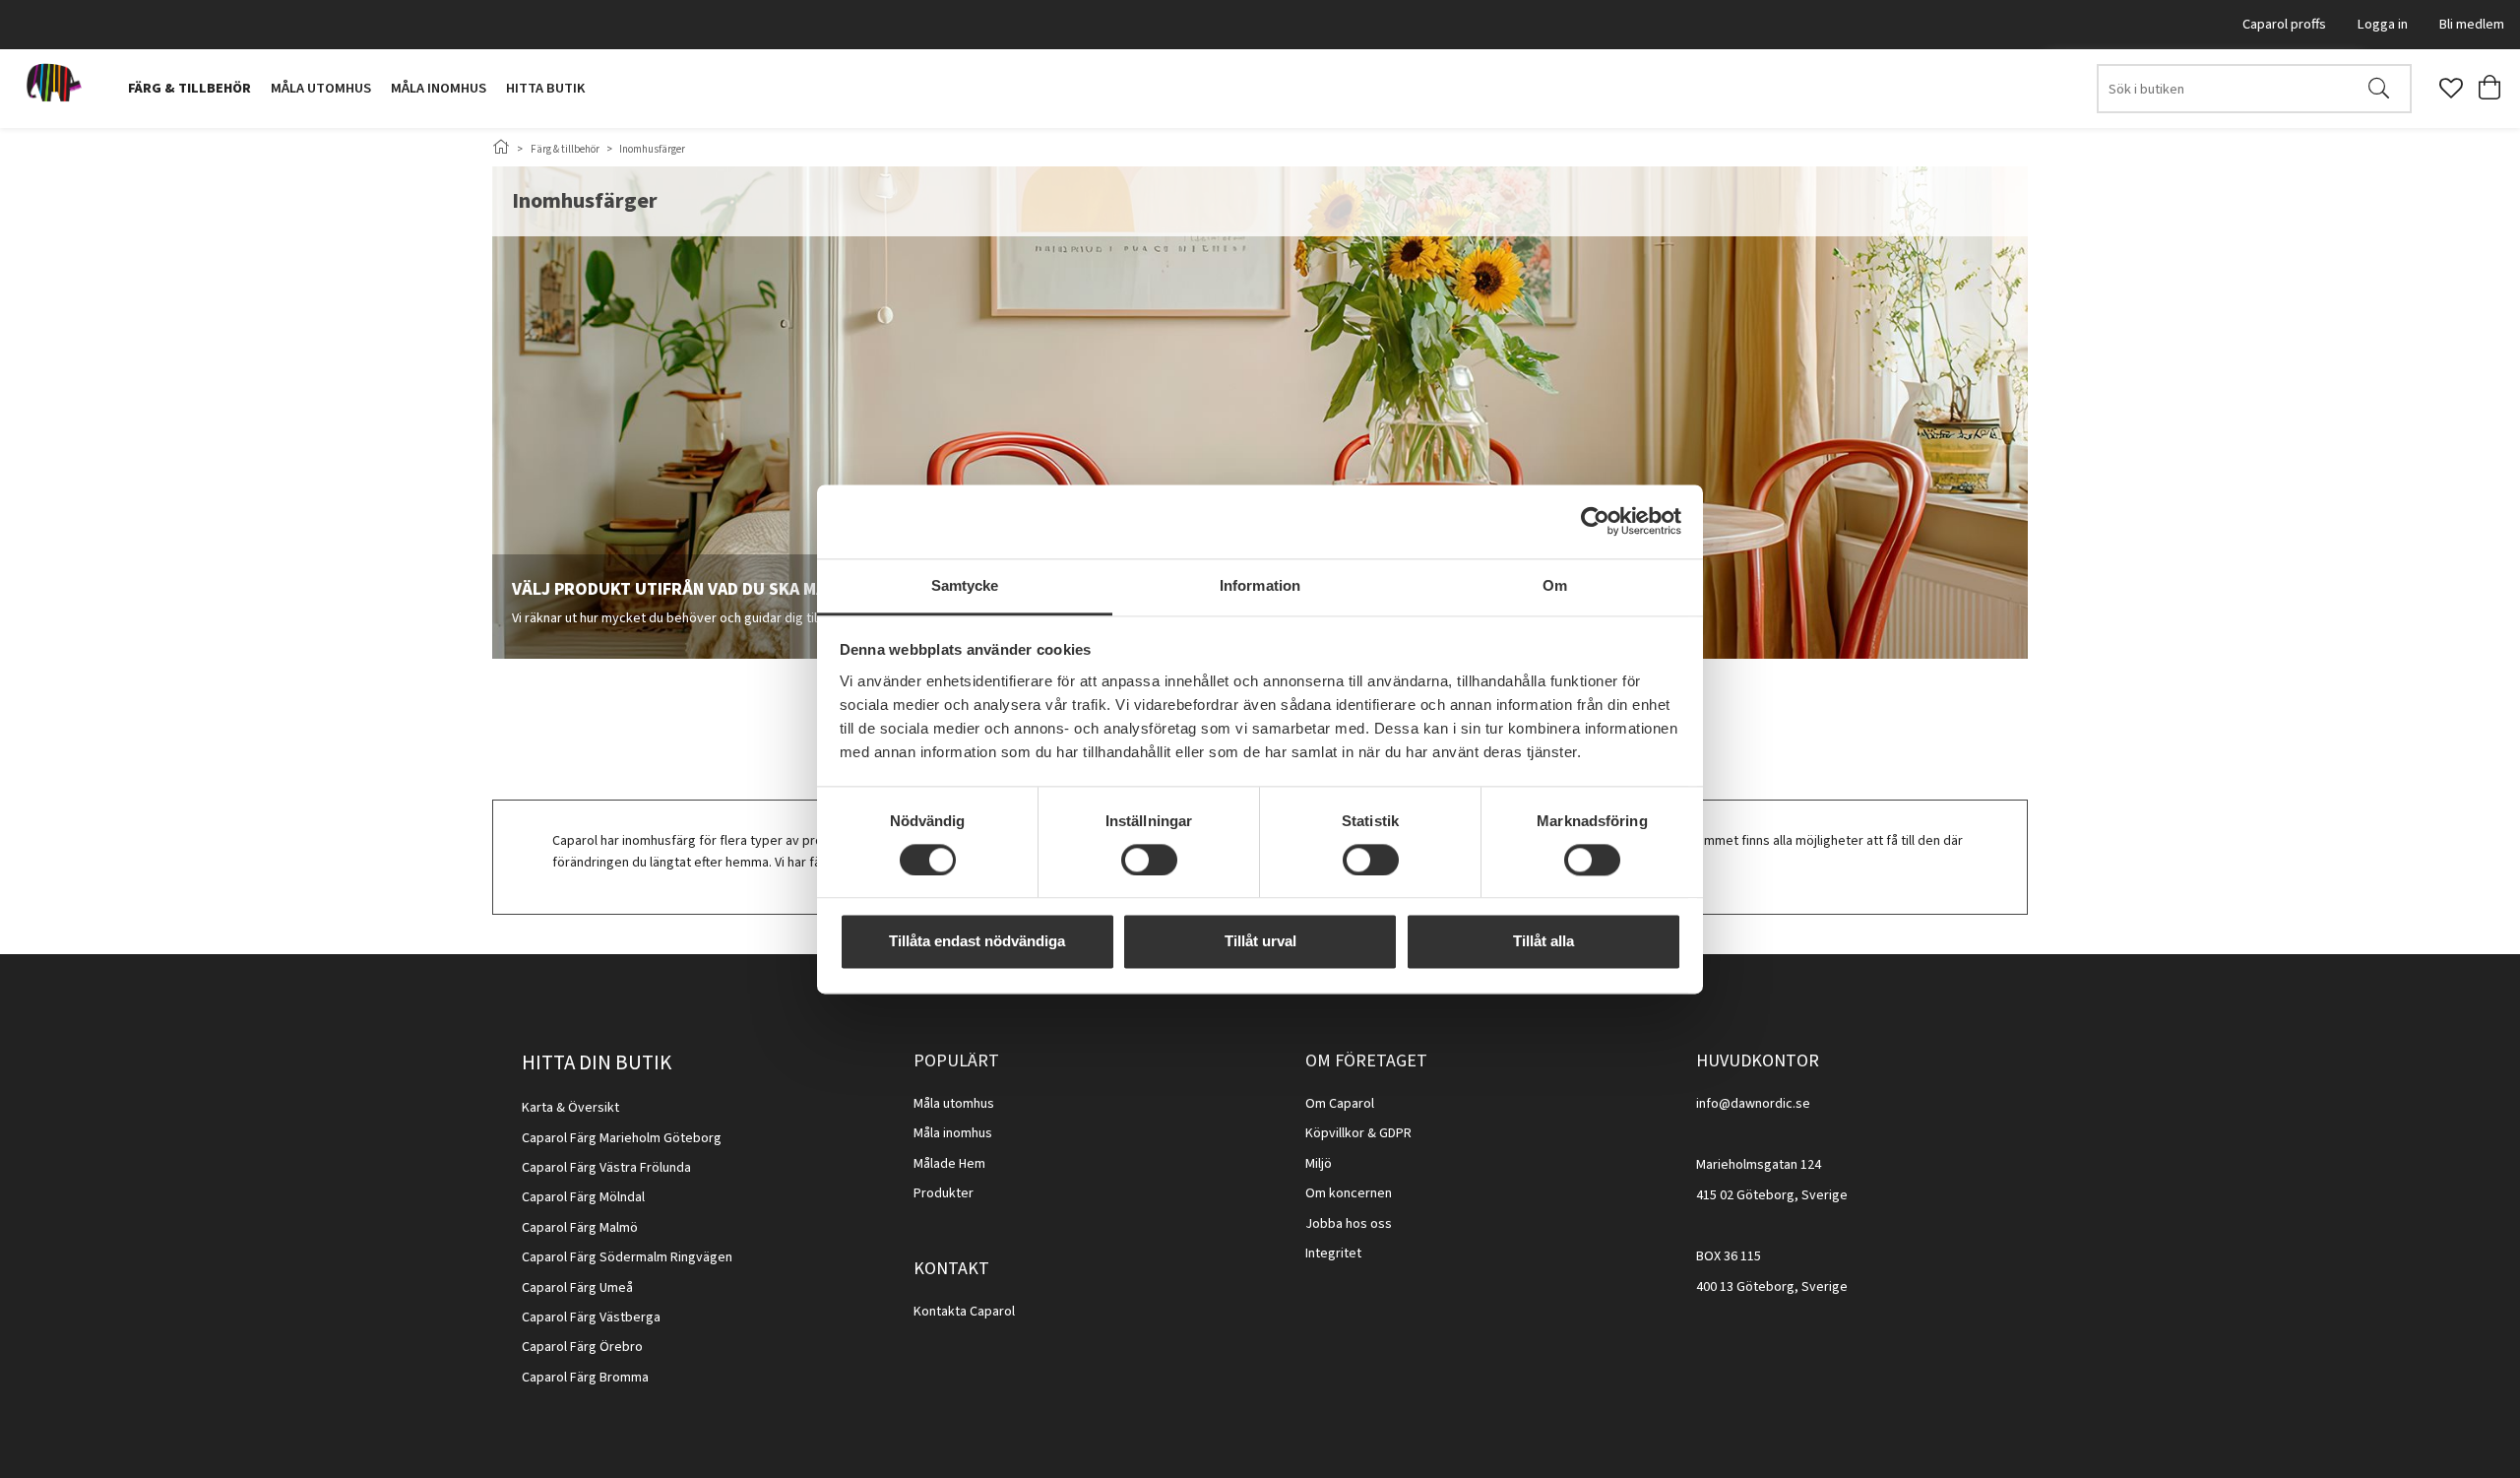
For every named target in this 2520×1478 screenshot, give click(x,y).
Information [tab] (1260, 585)
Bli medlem (2472, 24)
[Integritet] (1363, 1253)
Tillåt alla (1543, 942)
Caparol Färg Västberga (591, 1317)
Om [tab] (1555, 585)
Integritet (1333, 1253)
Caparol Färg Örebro (582, 1347)
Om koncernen (1349, 1193)
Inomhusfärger (652, 149)
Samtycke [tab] (965, 585)
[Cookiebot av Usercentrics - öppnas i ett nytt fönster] (1595, 521)
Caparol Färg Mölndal (583, 1197)
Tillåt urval (1260, 942)
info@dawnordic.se (1753, 1104)
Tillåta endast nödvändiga (977, 942)
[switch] (1149, 860)
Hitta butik (545, 88)
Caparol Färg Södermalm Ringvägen (627, 1257)
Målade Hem (949, 1164)
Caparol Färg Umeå (577, 1288)
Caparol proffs (2284, 24)
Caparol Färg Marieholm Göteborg (622, 1138)
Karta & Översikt (570, 1108)
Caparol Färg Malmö (580, 1228)
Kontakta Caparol (964, 1312)
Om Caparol (1340, 1104)
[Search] (2379, 89)
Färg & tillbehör (189, 88)
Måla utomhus (321, 88)
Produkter (944, 1193)
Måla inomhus (439, 88)
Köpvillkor (1335, 1133)
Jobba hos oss (1349, 1224)
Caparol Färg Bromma (585, 1378)
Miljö (1319, 1164)
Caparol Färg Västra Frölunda (606, 1168)
